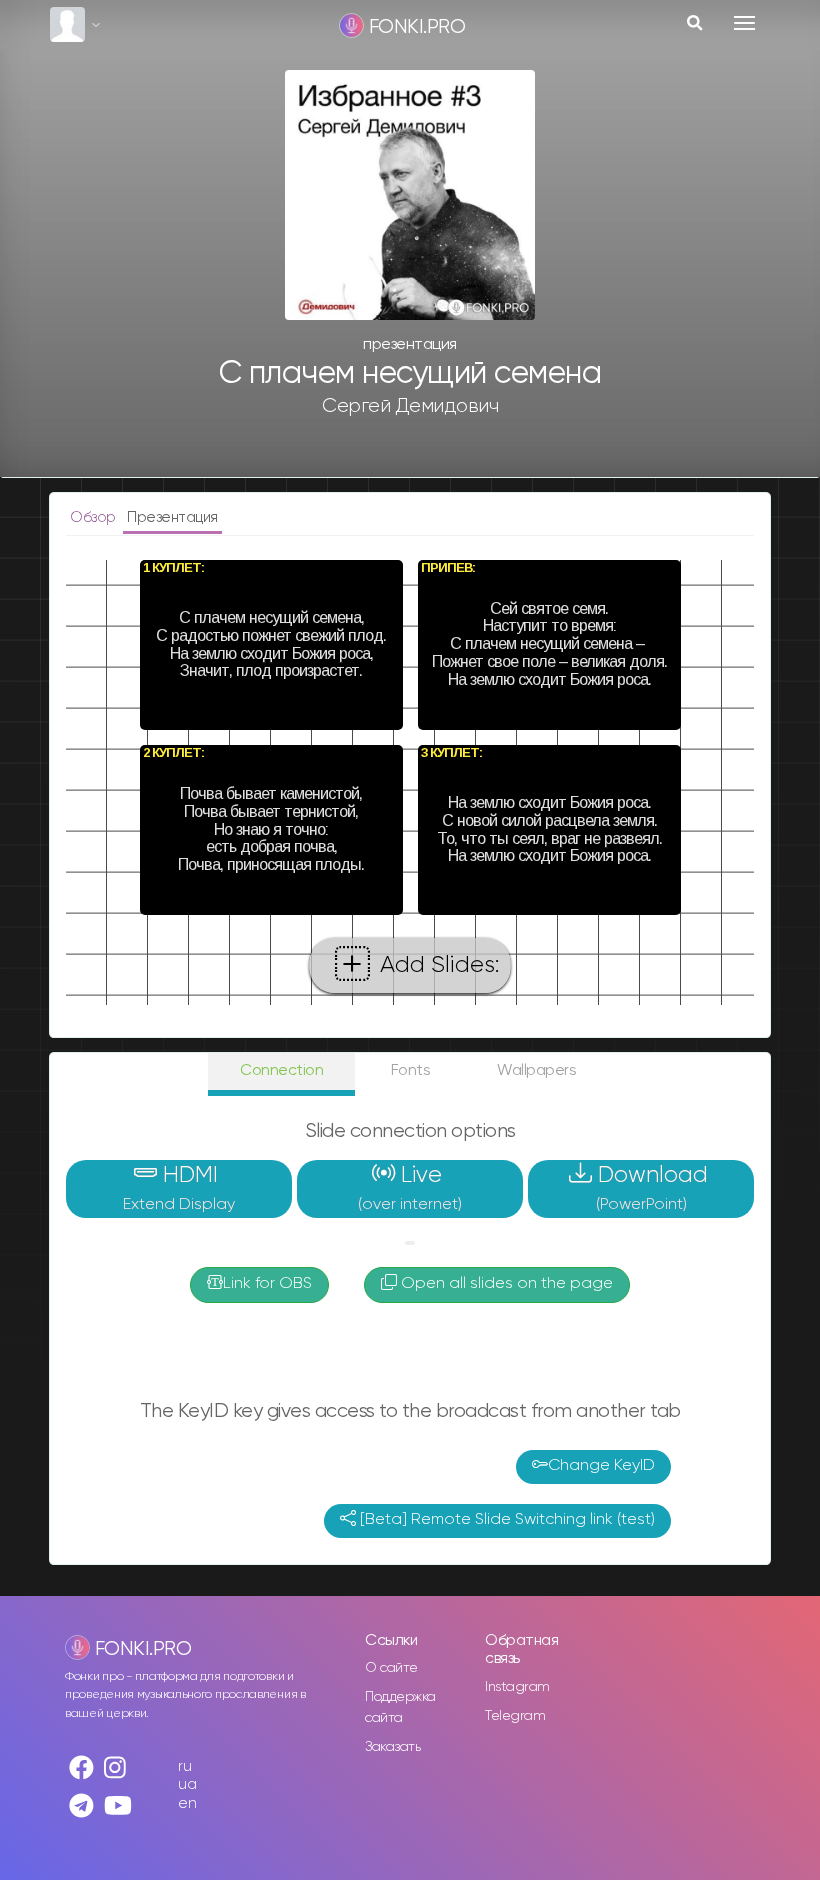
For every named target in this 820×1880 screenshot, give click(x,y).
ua (187, 1784)
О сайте (391, 1668)
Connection (281, 1070)
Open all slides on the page (505, 1284)
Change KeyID (601, 1466)
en (187, 1803)
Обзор (94, 517)
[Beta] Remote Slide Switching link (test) (505, 1520)
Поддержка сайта (400, 1707)
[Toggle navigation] (744, 23)
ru (184, 1766)
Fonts (411, 1070)
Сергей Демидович (410, 406)
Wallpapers (536, 1070)
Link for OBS (267, 1284)
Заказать (392, 1747)
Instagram (517, 1687)
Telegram (515, 1716)
